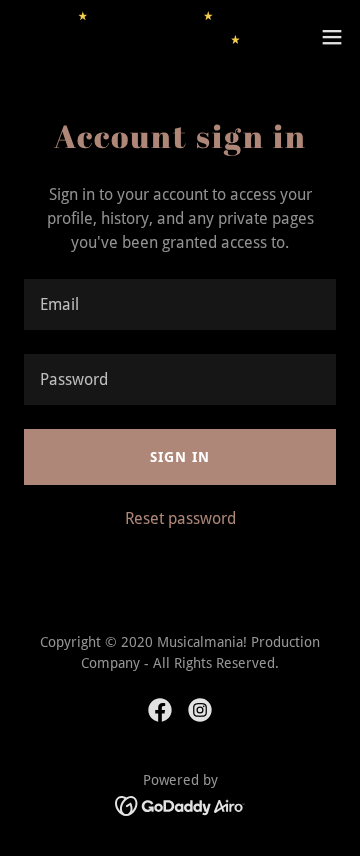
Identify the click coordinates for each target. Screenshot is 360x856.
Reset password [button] (180, 518)
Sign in (180, 457)
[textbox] (180, 304)
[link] (128, 37)
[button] (332, 37)
